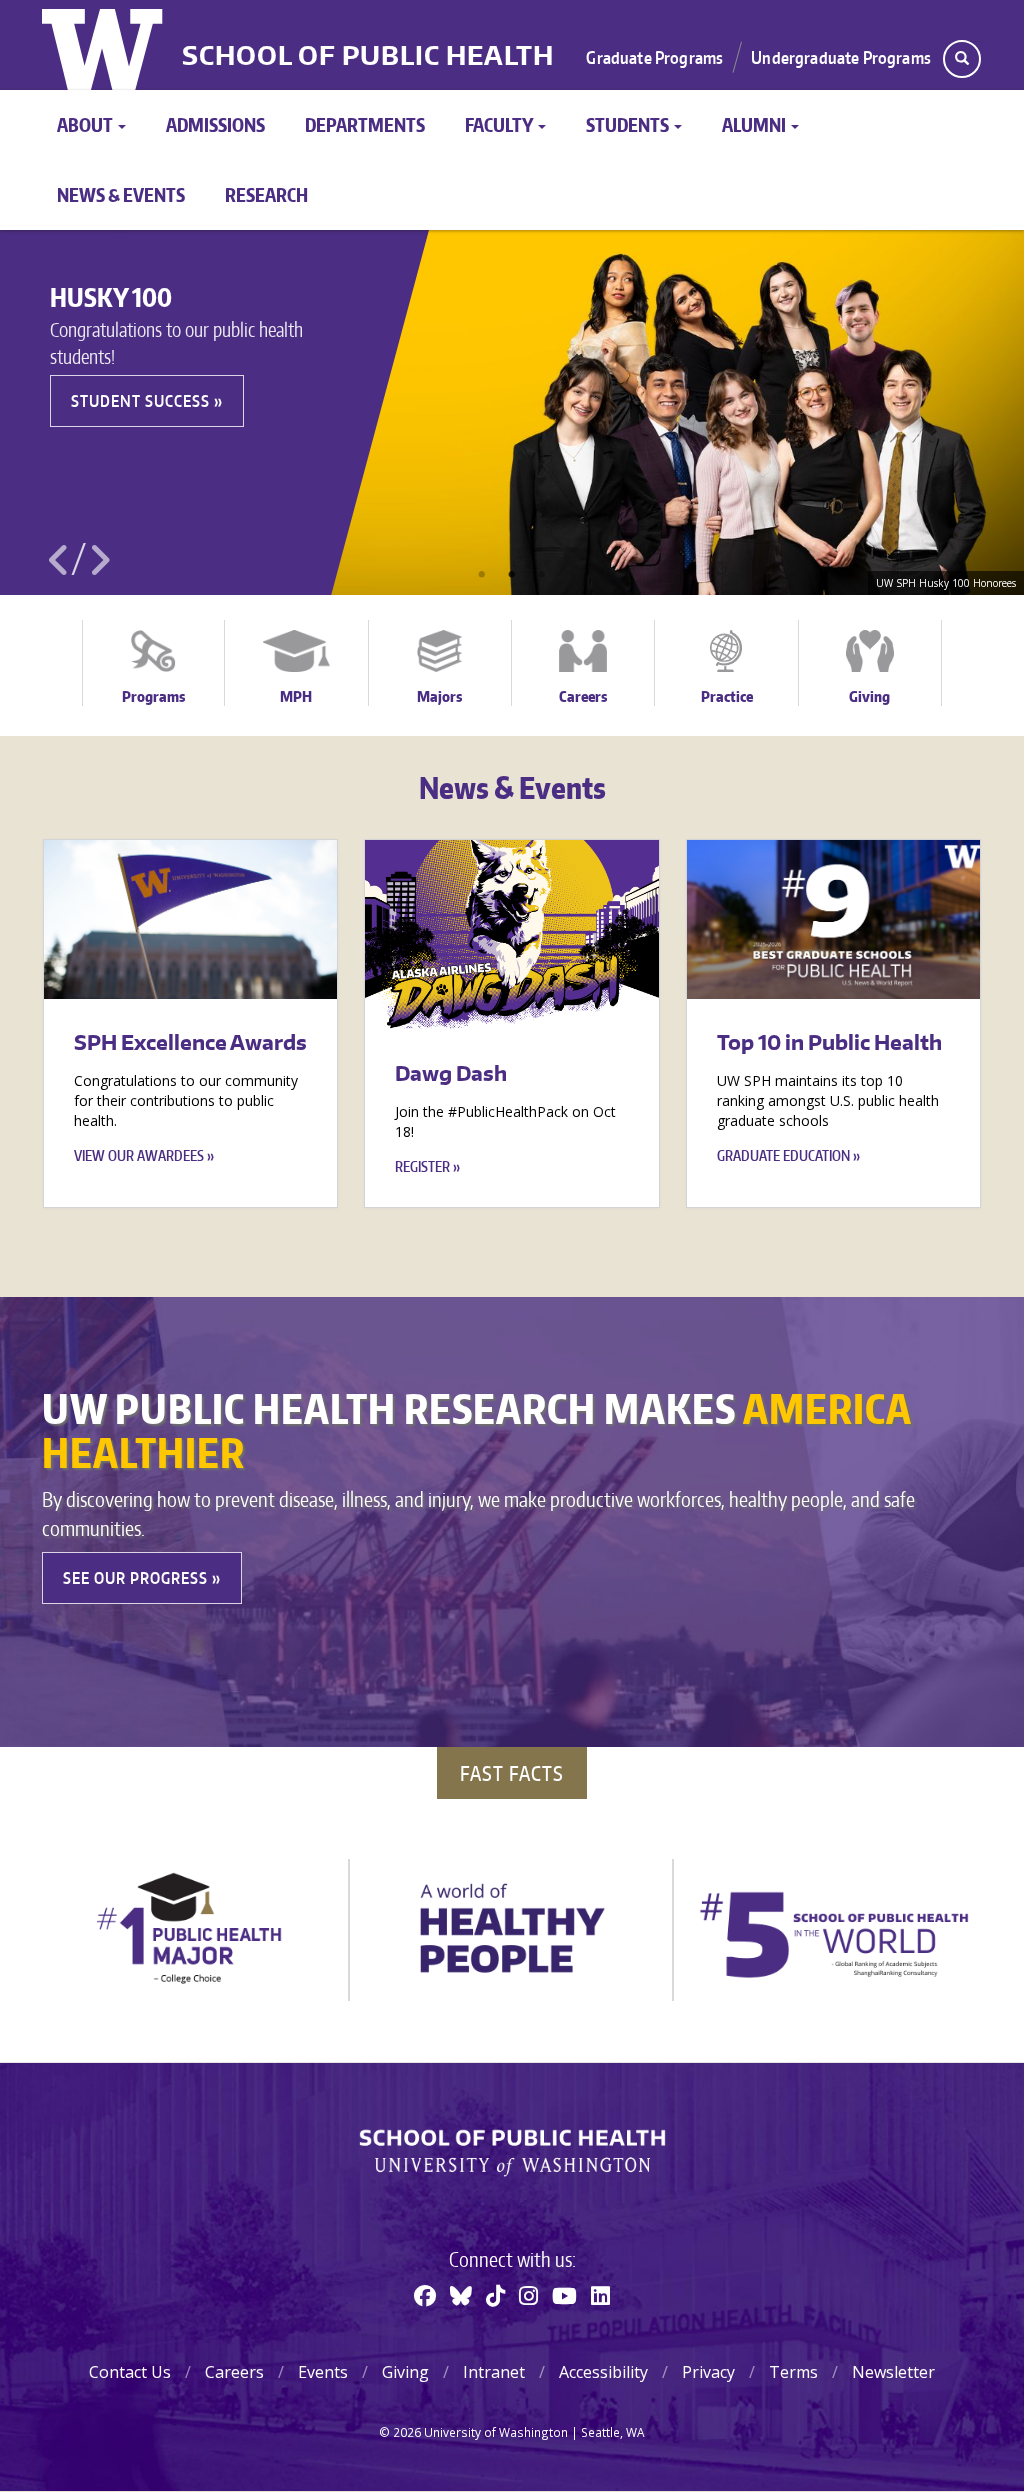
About (86, 124)
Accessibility (603, 2372)
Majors (439, 696)
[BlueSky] (461, 2295)
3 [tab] (542, 575)
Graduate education (783, 1155)
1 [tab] (482, 575)
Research (266, 194)
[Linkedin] (600, 2295)
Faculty (500, 124)
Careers (583, 696)
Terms (793, 2372)
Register (422, 1166)
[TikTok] (495, 2295)
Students (629, 124)
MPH (296, 696)
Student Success (140, 401)
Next (99, 560)
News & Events (121, 194)
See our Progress (135, 1578)
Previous (59, 560)
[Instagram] (528, 2295)
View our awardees (139, 1155)
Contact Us (130, 2372)
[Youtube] (564, 2295)
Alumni (755, 124)
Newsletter (893, 2372)
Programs (153, 696)
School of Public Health (368, 55)
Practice (727, 696)
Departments (365, 124)
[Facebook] (425, 2295)
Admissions (215, 124)
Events (323, 2372)
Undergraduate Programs (841, 57)
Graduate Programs (654, 57)
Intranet (494, 2372)
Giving (869, 696)
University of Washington (104, 45)
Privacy (708, 2372)
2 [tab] (512, 575)
